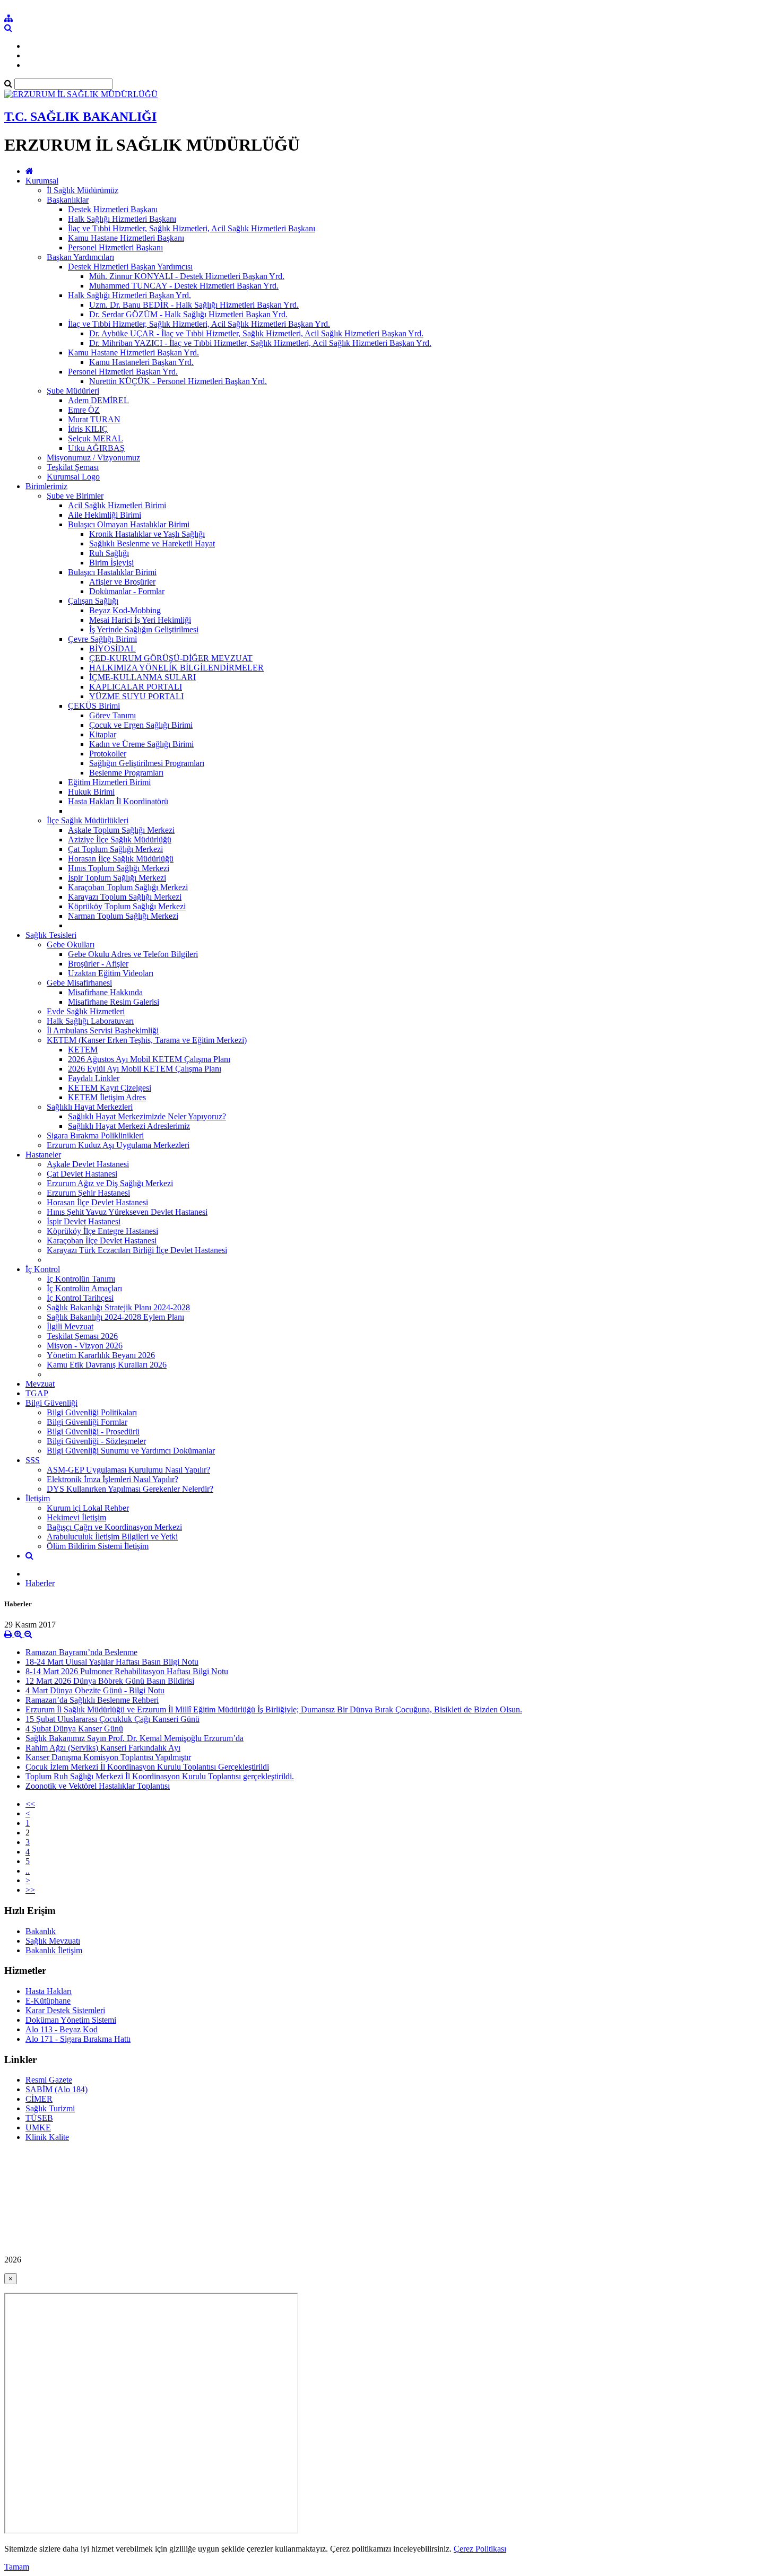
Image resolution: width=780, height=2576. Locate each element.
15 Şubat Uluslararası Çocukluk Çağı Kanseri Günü (112, 1719)
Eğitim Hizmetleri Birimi (109, 782)
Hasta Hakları (49, 1991)
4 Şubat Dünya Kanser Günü (74, 1729)
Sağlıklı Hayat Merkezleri (90, 1107)
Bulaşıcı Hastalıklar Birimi (112, 572)
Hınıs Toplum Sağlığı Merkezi (119, 868)
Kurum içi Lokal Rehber (88, 1508)
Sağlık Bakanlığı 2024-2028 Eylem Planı (115, 1317)
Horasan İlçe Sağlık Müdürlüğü (121, 859)
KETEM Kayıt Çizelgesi (110, 1088)
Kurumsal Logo (73, 477)
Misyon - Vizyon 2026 (85, 1346)
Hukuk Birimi (91, 792)
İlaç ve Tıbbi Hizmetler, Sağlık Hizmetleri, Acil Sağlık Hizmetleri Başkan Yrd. (199, 324)
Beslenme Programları (126, 773)
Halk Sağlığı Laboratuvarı (90, 1021)
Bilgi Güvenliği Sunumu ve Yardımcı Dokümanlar (131, 1451)
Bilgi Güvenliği (51, 1403)
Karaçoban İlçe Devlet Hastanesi (102, 1241)
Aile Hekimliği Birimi (105, 515)
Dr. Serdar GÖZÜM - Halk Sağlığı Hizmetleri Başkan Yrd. (188, 314)
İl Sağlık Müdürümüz (83, 190)
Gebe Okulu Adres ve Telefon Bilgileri (133, 954)
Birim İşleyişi (111, 563)
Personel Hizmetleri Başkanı (115, 247)
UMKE (38, 2127)
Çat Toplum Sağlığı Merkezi (115, 849)
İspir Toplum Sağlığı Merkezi (117, 878)
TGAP (37, 1393)
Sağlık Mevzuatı (53, 1941)
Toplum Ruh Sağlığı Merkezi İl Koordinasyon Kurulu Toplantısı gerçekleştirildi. (160, 1776)
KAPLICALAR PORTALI (136, 687)
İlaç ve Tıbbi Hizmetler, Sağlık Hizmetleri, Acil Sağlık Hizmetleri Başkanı (192, 228)
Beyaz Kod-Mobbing (125, 610)
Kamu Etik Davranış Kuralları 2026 (107, 1365)
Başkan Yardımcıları (80, 257)
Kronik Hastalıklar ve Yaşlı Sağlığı (147, 534)
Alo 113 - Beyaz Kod (62, 2029)
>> (30, 1890)
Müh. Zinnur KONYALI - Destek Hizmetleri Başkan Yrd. (187, 276)
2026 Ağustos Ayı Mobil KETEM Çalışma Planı (149, 1059)
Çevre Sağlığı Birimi (102, 639)
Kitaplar (103, 734)
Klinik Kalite (47, 2137)
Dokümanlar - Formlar (127, 591)
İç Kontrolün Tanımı (81, 1279)
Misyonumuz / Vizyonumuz (93, 458)
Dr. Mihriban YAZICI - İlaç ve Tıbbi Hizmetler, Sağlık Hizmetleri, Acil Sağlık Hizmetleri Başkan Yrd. (260, 343)
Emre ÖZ (84, 410)
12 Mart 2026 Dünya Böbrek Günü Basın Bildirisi (110, 1681)
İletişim (38, 1498)
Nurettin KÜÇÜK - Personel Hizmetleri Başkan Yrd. (178, 381)
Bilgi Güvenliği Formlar (87, 1422)
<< (30, 1804)
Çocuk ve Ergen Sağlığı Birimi (141, 725)
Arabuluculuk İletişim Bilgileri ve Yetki (112, 1537)
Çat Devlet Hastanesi (82, 1174)
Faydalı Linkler (94, 1078)
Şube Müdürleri (73, 391)
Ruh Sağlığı (109, 553)
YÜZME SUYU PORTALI (136, 696)
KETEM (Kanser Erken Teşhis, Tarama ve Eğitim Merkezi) (147, 1040)
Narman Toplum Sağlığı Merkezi (123, 916)
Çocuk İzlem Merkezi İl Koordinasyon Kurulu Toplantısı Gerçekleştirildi (147, 1767)
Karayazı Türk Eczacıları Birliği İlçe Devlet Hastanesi (137, 1250)
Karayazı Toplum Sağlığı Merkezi (125, 897)
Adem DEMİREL (98, 400)
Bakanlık (41, 1931)
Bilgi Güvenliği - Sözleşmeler (96, 1441)
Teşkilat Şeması (73, 467)
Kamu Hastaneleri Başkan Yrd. (141, 362)
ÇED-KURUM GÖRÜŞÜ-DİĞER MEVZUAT (171, 658)
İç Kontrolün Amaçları (84, 1288)
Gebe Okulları (71, 945)
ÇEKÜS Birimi (94, 706)
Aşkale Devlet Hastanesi (88, 1164)
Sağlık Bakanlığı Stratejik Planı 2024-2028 (118, 1307)
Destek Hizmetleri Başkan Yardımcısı (130, 267)
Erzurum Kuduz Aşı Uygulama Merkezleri (118, 1145)
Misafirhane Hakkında (105, 992)
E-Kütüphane (48, 2001)
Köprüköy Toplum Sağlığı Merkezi (127, 906)
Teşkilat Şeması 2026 (82, 1336)
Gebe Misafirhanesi (79, 983)
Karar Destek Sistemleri (65, 2010)
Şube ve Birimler (75, 496)
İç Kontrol (43, 1269)
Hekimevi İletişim (76, 1517)
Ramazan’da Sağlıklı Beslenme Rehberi (92, 1700)
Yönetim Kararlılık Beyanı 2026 (101, 1355)
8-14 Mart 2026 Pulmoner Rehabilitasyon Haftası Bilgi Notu (127, 1671)
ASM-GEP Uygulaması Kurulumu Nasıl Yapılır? (128, 1470)
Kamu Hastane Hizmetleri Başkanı (126, 238)
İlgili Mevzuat (70, 1326)
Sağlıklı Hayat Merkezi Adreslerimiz (129, 1126)
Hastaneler (43, 1155)
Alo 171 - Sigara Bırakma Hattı (78, 2039)
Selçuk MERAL (96, 438)
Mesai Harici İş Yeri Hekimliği (140, 620)
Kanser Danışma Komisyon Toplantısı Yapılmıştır (108, 1757)
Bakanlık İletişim (54, 1950)
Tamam (17, 2567)
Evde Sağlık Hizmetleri (86, 1011)
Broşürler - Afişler (98, 964)
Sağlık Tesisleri (51, 935)
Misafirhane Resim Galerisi (114, 1002)
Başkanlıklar (68, 200)
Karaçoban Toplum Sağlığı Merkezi (128, 887)
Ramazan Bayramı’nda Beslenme (81, 1652)
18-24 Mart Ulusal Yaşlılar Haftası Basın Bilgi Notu (112, 1662)
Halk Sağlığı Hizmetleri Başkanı (122, 219)
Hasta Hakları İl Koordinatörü (118, 801)
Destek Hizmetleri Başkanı (113, 209)
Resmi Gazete (49, 2080)
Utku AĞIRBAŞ (96, 448)
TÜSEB (39, 2118)
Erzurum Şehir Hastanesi (88, 1193)
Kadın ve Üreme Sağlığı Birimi (141, 744)
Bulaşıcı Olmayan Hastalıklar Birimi (129, 524)
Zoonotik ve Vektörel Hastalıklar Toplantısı (98, 1786)
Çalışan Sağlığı (93, 601)
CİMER (39, 2099)
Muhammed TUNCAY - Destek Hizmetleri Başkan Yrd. (184, 286)
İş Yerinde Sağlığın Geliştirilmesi (144, 629)
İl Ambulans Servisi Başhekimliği (103, 1030)
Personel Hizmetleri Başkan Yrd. (123, 372)
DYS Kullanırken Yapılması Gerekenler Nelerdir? (130, 1489)
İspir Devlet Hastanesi (84, 1221)
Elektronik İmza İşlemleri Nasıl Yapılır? (112, 1479)
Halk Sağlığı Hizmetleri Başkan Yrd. (129, 295)
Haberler (40, 1583)
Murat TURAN (94, 419)
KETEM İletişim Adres (107, 1097)
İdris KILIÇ (88, 429)
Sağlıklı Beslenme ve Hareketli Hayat (152, 543)
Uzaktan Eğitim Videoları (111, 973)
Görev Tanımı (112, 715)
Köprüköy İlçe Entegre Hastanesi (102, 1231)
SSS (33, 1460)
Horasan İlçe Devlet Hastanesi (97, 1202)
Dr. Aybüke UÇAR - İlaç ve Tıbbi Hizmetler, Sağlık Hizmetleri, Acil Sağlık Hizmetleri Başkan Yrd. (256, 333)
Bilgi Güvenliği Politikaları (92, 1412)
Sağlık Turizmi (50, 2108)
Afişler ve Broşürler (122, 582)
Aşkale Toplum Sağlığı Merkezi (121, 830)
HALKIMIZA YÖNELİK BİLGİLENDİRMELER (176, 668)
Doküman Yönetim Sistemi (71, 2020)
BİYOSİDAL (112, 649)
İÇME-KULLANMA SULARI (142, 677)
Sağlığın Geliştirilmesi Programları (147, 763)
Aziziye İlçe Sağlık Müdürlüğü (120, 839)
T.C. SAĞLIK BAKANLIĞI (80, 117)
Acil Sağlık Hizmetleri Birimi (117, 505)
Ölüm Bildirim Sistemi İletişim (98, 1546)
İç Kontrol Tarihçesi (80, 1298)
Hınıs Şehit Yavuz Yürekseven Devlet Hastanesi (127, 1212)
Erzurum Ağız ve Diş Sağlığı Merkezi (110, 1183)
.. (28, 1871)
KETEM (83, 1050)
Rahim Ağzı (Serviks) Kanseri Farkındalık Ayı (103, 1748)
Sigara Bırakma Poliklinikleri (95, 1135)
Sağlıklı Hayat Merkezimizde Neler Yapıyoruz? (147, 1116)
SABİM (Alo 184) (57, 2089)
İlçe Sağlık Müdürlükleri (88, 820)
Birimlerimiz (46, 486)
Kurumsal (42, 181)
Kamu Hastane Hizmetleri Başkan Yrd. (133, 353)
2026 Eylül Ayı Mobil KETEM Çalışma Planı (145, 1069)
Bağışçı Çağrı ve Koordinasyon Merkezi (114, 1527)
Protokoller (108, 754)
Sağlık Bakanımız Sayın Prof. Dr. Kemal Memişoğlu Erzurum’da (135, 1738)
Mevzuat (40, 1384)
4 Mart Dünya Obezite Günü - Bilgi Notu (95, 1690)
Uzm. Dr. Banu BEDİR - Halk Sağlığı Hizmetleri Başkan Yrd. (194, 305)
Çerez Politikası (480, 2549)
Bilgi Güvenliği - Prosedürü (93, 1431)
